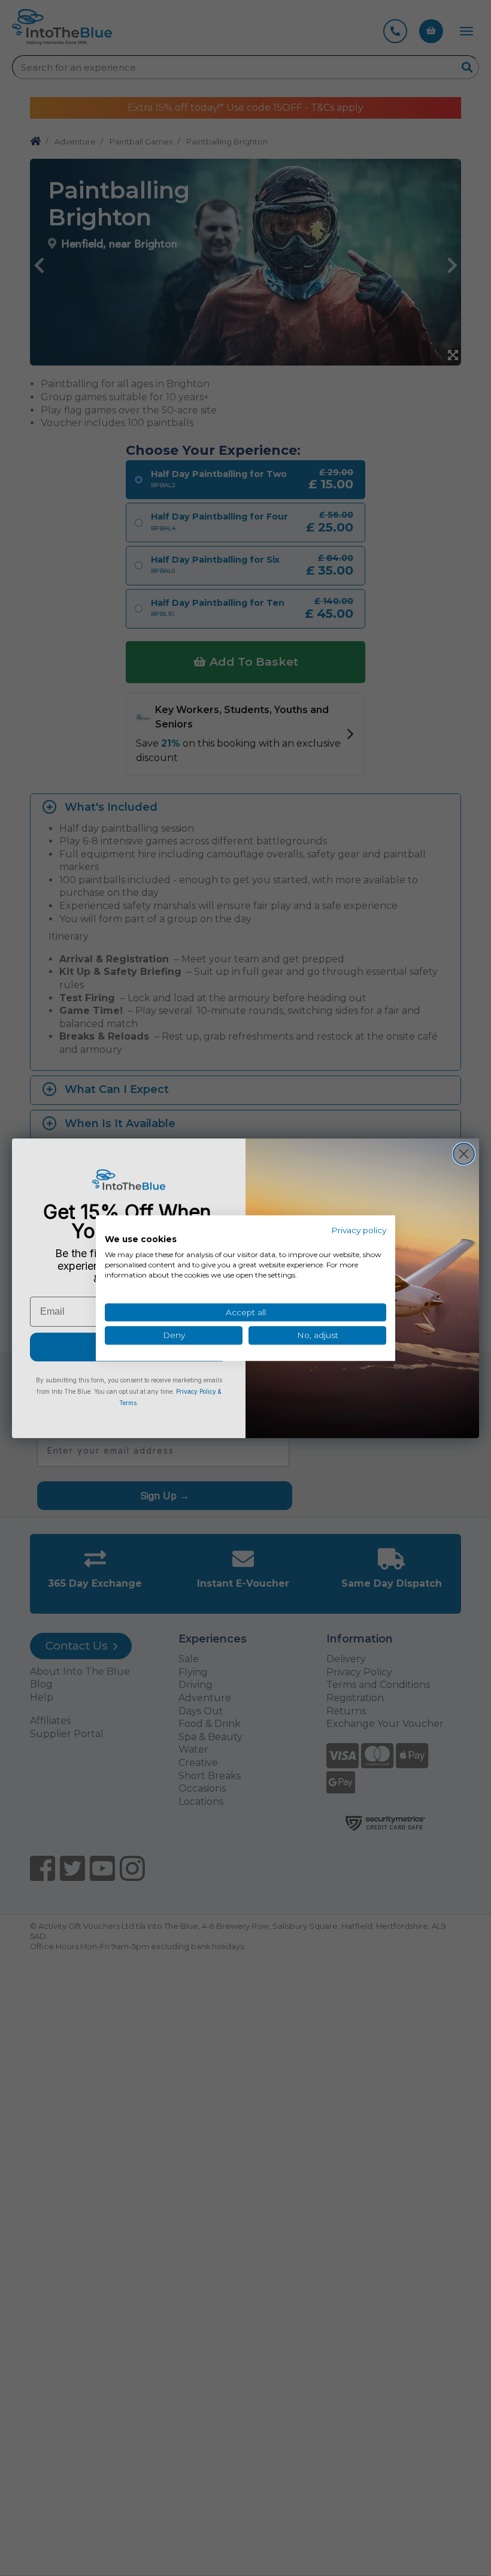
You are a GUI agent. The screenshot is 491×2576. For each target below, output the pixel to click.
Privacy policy (359, 1230)
